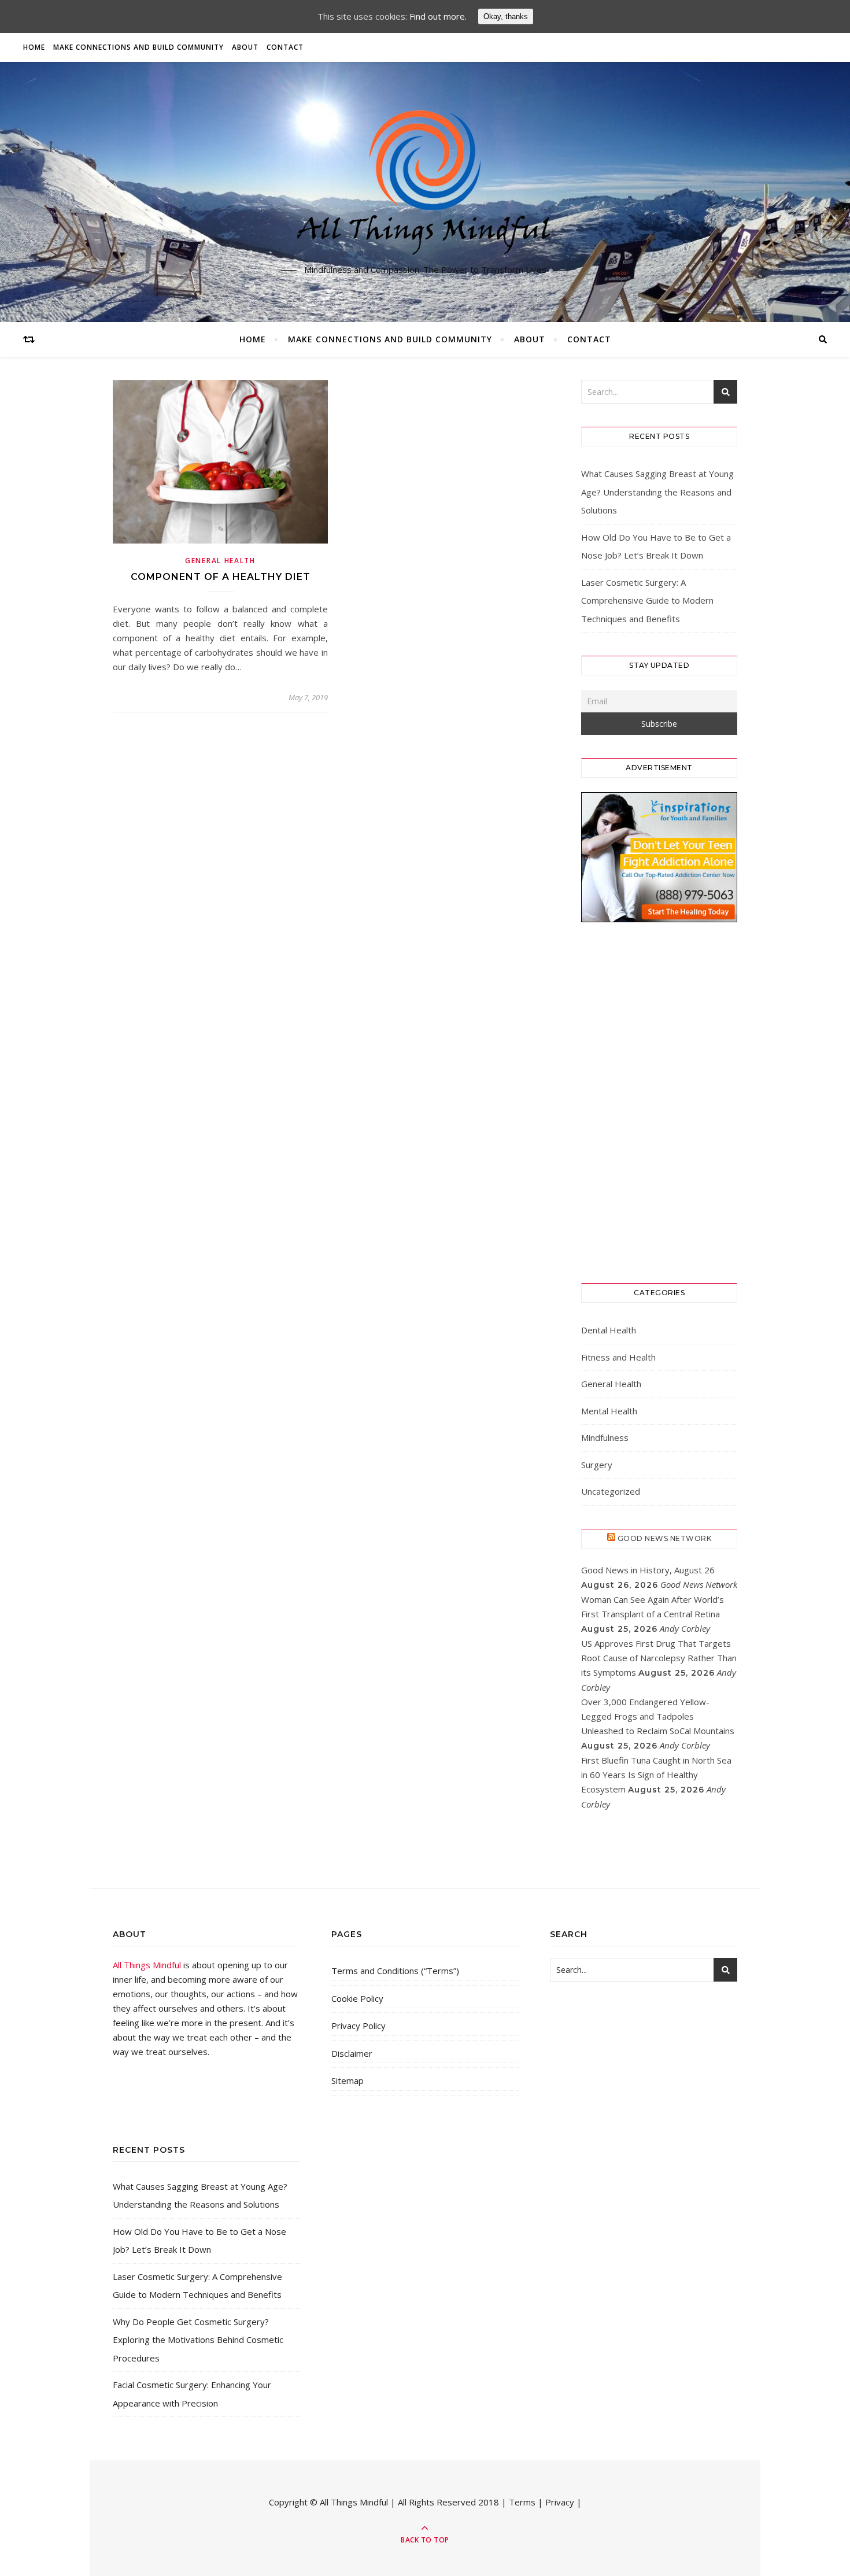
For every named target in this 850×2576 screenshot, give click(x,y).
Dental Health (609, 1330)
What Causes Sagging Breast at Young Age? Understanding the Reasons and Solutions (657, 492)
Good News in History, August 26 (648, 1570)
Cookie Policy (357, 1998)
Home (34, 47)
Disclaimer (352, 2053)
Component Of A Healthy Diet (221, 577)
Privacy (560, 2502)
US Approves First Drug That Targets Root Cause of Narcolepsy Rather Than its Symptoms (659, 1658)
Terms (522, 2502)
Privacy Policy (359, 2026)
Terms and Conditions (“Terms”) (395, 1971)
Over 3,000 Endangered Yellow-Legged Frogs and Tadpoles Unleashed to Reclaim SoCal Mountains (658, 1716)
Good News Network (665, 1538)
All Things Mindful (147, 1965)
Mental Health (609, 1411)
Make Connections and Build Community (138, 47)
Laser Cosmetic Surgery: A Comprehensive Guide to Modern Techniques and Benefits (647, 600)
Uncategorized (611, 1491)
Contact (285, 47)
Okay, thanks (506, 16)
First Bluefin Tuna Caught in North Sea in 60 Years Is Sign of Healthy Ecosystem (656, 1775)
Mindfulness (605, 1437)
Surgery (597, 1465)
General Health (220, 561)
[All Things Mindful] (425, 183)
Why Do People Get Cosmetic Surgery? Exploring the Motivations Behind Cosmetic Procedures (198, 2340)
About (245, 47)
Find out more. (438, 16)
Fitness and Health (618, 1357)
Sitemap (348, 2080)
